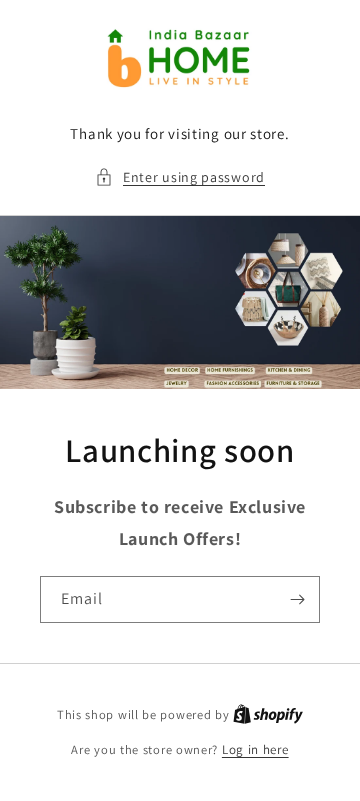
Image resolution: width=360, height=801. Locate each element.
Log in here (255, 749)
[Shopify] (268, 714)
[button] (180, 177)
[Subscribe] (297, 599)
